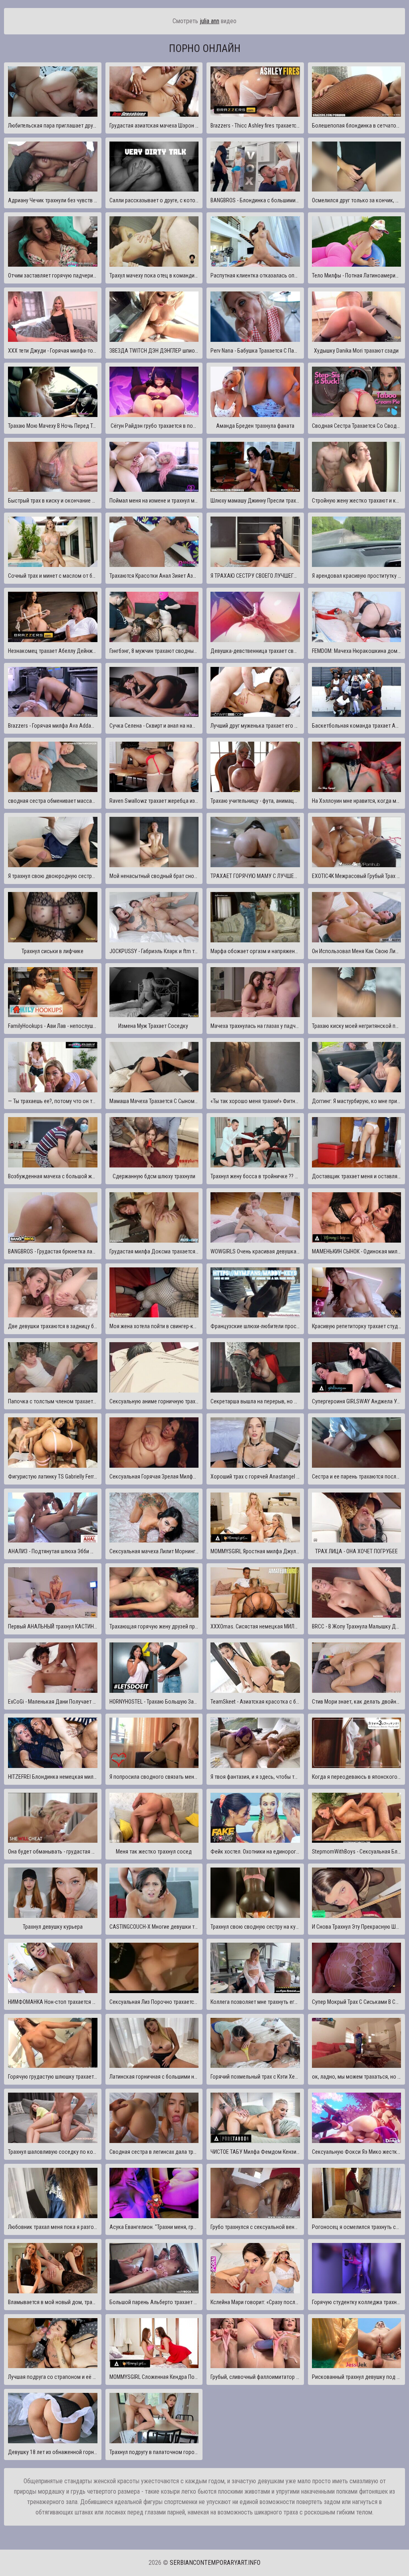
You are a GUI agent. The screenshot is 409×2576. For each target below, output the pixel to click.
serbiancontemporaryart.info (215, 2563)
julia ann (209, 21)
